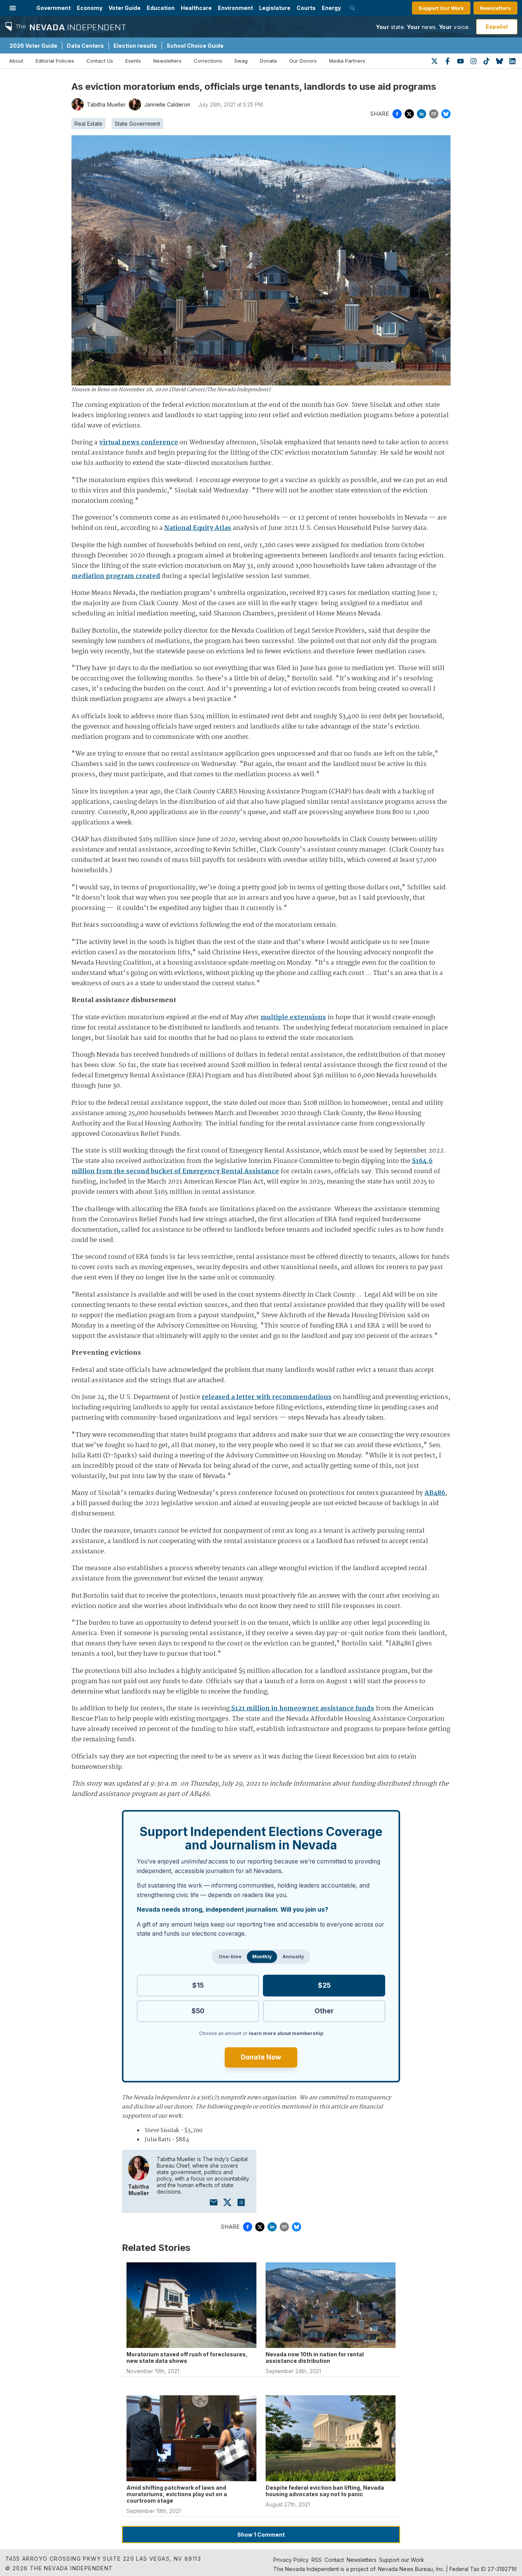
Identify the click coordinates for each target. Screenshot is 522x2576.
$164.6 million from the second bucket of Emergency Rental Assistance (252, 1166)
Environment (235, 8)
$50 (198, 2011)
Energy (331, 8)
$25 (324, 1985)
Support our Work (402, 2560)
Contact (334, 2560)
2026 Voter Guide (33, 46)
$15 (198, 1985)
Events (133, 61)
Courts (306, 8)
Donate (268, 61)
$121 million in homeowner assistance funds (303, 1709)
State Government (137, 124)
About (16, 61)
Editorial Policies (55, 61)
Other (324, 2011)
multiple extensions (293, 1018)
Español (497, 27)
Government (53, 8)
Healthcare (196, 8)
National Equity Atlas (198, 528)
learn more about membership (286, 2033)
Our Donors (303, 61)
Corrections (208, 61)
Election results (135, 46)
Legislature (275, 8)
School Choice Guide (195, 46)
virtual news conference (139, 443)
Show (261, 2535)
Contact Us (100, 61)
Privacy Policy (291, 2560)
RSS (317, 2560)
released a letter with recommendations (267, 1397)
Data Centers (85, 46)
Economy (90, 8)
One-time (230, 1957)
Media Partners (347, 61)
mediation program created (116, 576)
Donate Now (261, 2057)
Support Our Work (441, 8)
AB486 (435, 1493)
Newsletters (495, 8)
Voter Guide (125, 8)
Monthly (262, 1957)
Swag (241, 61)
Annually (293, 1957)
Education (161, 8)
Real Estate (88, 124)
